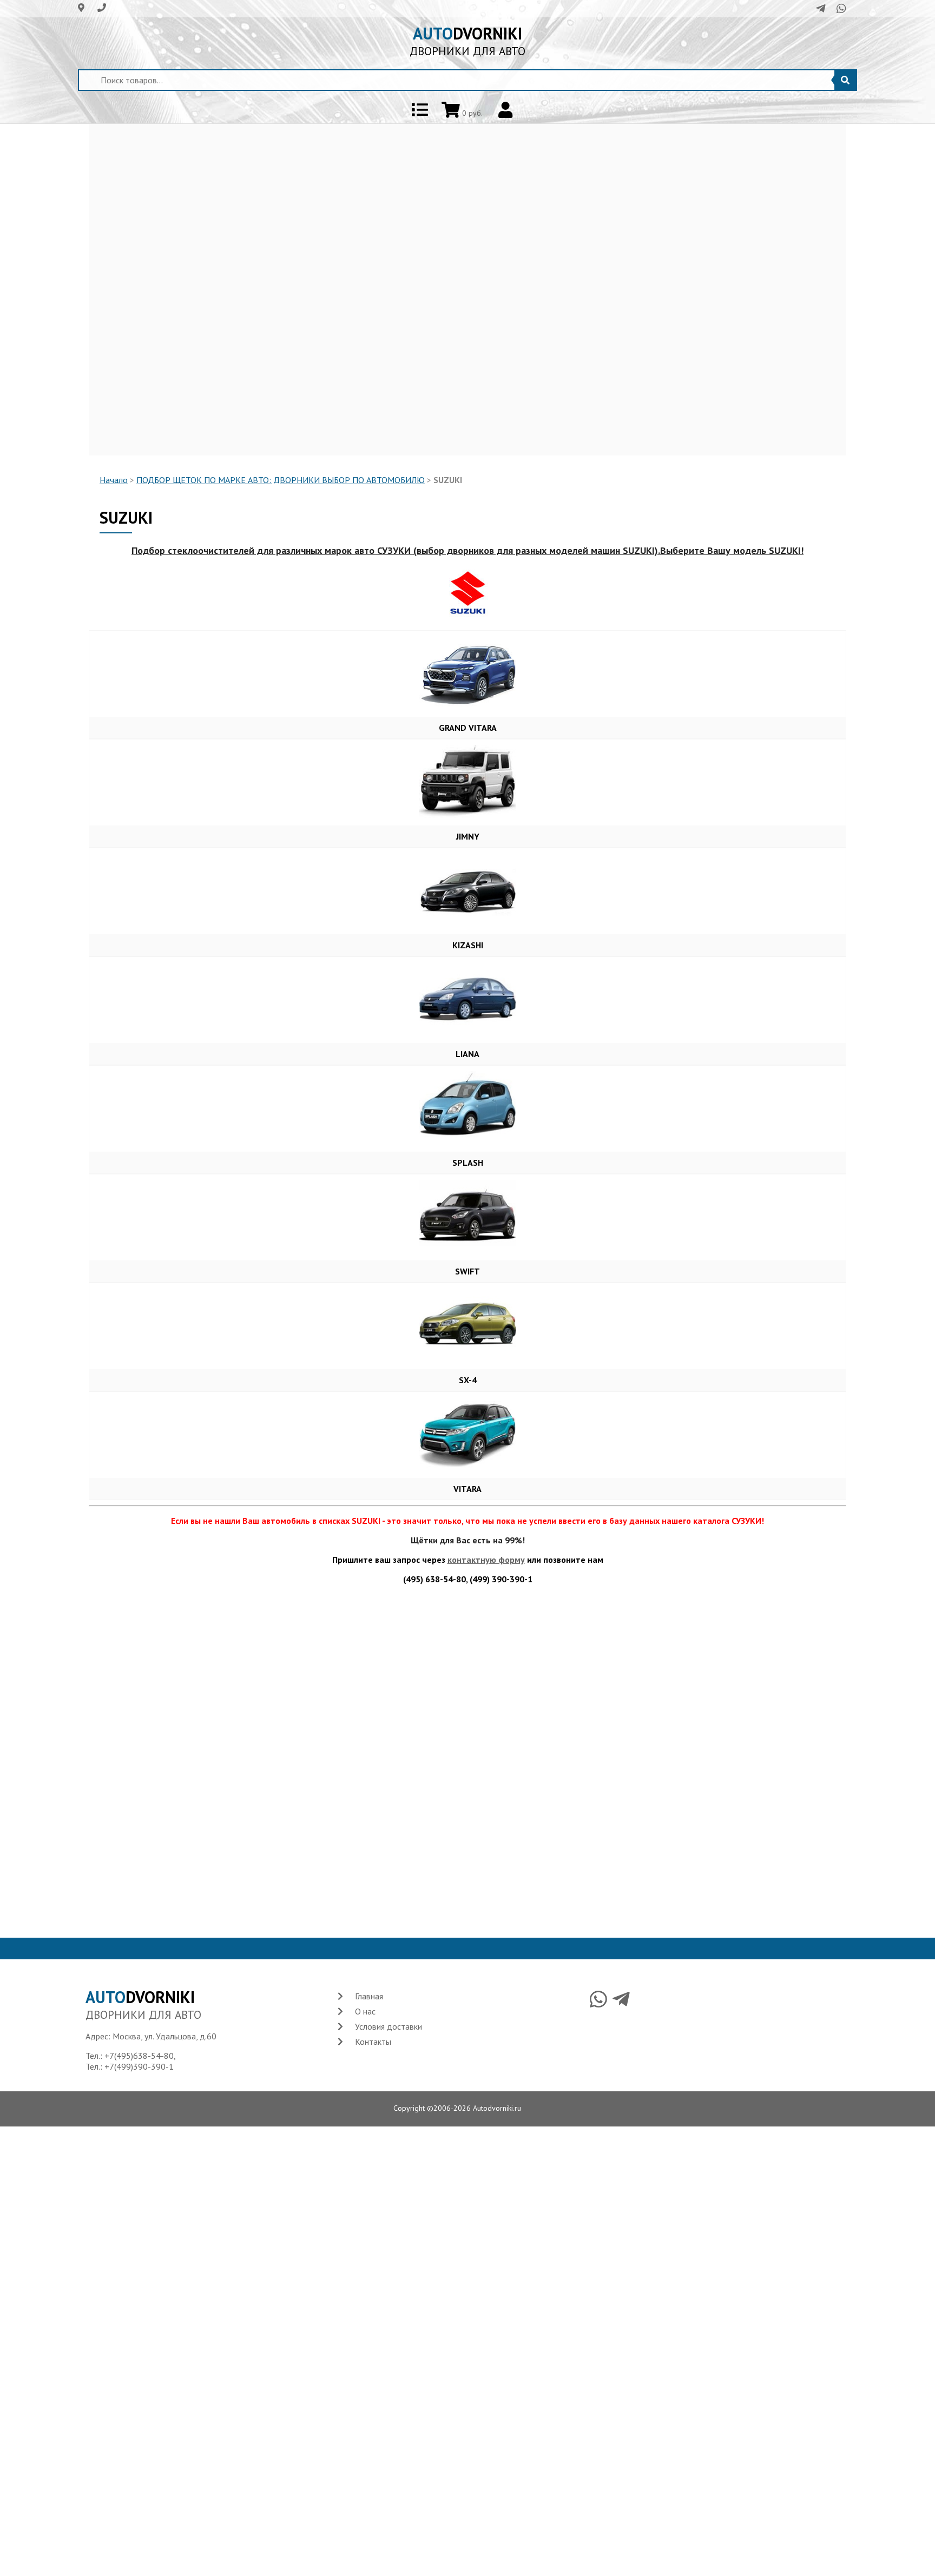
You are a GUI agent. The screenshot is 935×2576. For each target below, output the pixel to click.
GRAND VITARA (468, 728)
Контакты (373, 2042)
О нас (365, 2011)
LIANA (467, 1054)
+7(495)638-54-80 (139, 2056)
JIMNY (468, 836)
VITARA (467, 1489)
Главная (369, 1996)
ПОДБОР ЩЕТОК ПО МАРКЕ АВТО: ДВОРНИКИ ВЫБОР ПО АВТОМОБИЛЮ (281, 480)
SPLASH (468, 1162)
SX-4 (468, 1380)
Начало (114, 480)
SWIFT (467, 1271)
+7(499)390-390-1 (139, 2066)
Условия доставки (389, 2026)
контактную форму (486, 1560)
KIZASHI (468, 945)
